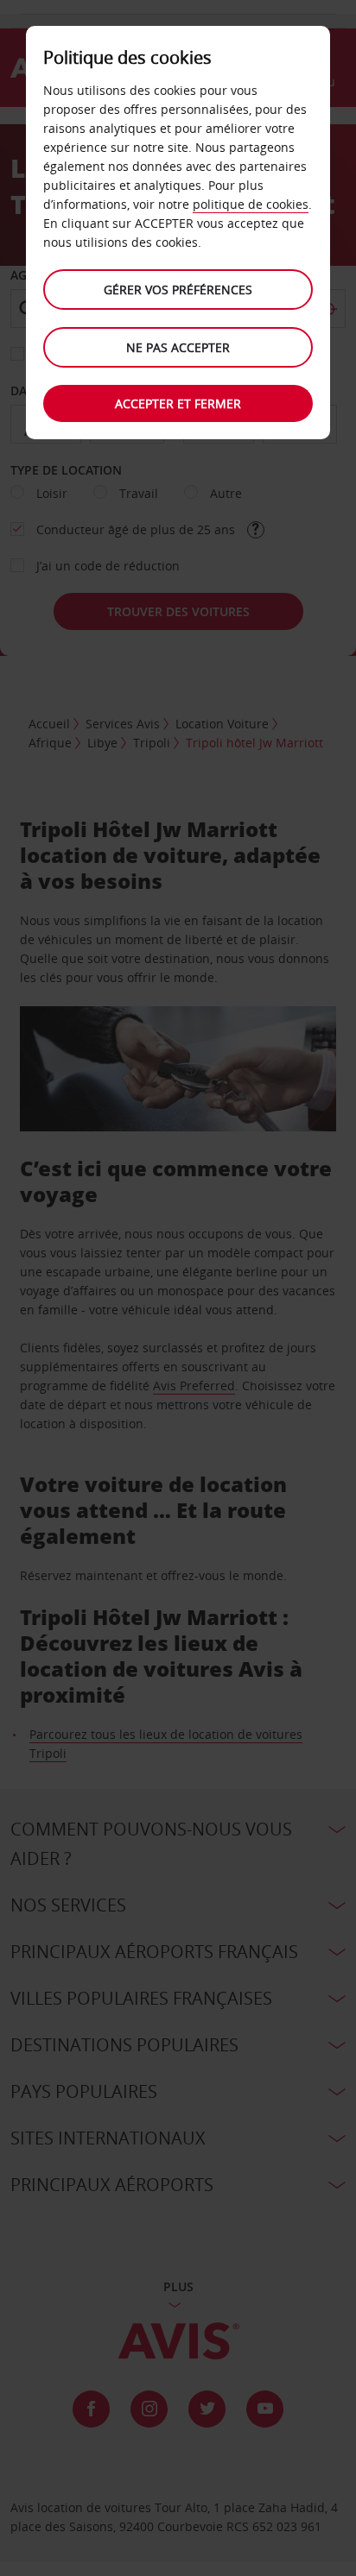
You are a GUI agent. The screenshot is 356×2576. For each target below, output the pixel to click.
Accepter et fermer (178, 403)
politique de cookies (251, 204)
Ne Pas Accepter (178, 347)
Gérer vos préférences (178, 290)
